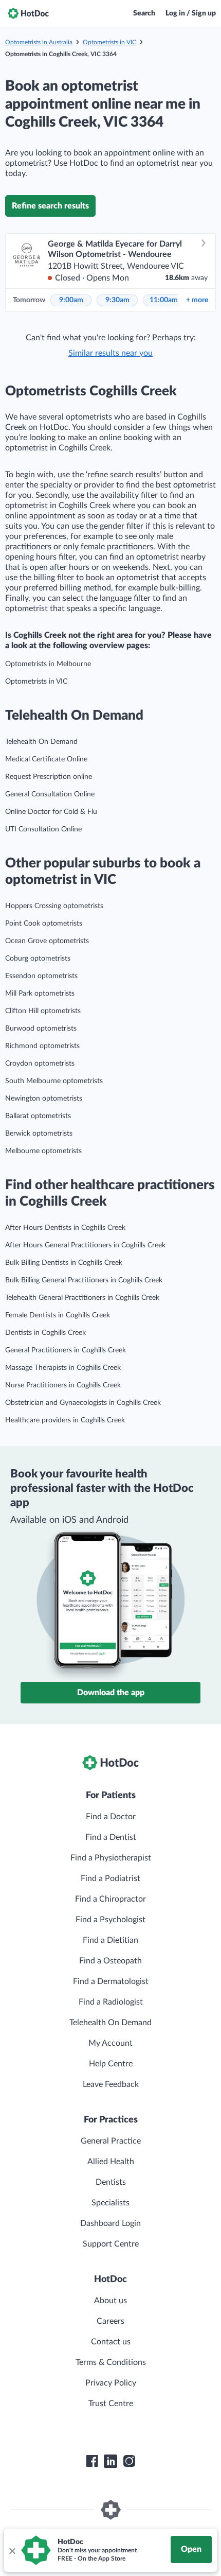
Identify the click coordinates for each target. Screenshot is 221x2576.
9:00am (71, 300)
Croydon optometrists (40, 1064)
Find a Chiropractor (110, 1899)
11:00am (164, 300)
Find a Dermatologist (111, 1981)
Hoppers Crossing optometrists (54, 906)
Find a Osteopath (110, 1961)
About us (110, 2301)
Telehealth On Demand (41, 742)
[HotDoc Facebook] (92, 2461)
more (197, 300)
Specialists (110, 2203)
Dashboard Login (110, 2223)
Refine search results (50, 206)
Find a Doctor (111, 1817)
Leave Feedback (111, 2084)
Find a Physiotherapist (111, 1858)
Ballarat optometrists (38, 1116)
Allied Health (111, 2162)
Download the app (111, 1693)
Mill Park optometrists (40, 994)
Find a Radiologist (111, 2002)
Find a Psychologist (110, 1920)
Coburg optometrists (38, 959)
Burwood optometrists (41, 1029)
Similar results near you (110, 353)
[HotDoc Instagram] (129, 2461)
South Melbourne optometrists (54, 1081)
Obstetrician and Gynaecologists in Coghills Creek (83, 1403)
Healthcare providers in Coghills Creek (65, 1420)
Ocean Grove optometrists (47, 941)
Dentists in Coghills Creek (45, 1333)
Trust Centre (111, 2404)
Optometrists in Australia (39, 42)
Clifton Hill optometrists (43, 1011)
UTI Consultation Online (43, 829)
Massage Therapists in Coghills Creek (63, 1368)
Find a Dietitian (110, 1940)
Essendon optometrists (41, 976)
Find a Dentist (111, 1837)
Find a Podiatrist (110, 1878)
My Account (110, 2043)
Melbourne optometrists (43, 1151)
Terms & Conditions (111, 2362)
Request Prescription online (49, 777)
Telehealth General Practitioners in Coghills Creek (82, 1298)
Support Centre (111, 2244)
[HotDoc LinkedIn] (110, 2461)
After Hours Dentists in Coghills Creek (65, 1228)
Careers (110, 2321)
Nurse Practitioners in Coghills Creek (63, 1385)
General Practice (111, 2141)
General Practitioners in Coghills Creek (66, 1350)
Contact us (111, 2342)
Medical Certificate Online (46, 759)
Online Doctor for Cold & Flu (51, 812)
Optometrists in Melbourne (48, 664)
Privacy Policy (111, 2383)
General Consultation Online (50, 794)
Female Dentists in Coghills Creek (58, 1315)
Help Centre (111, 2064)
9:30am (117, 300)
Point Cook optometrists (44, 924)
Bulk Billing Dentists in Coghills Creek (64, 1263)
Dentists (111, 2182)
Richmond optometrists (42, 1046)
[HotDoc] (28, 13)
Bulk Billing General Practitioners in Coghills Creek (84, 1280)
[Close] (12, 2550)
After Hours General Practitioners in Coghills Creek (85, 1245)
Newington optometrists (44, 1099)
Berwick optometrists (39, 1134)
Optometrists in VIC (109, 42)
